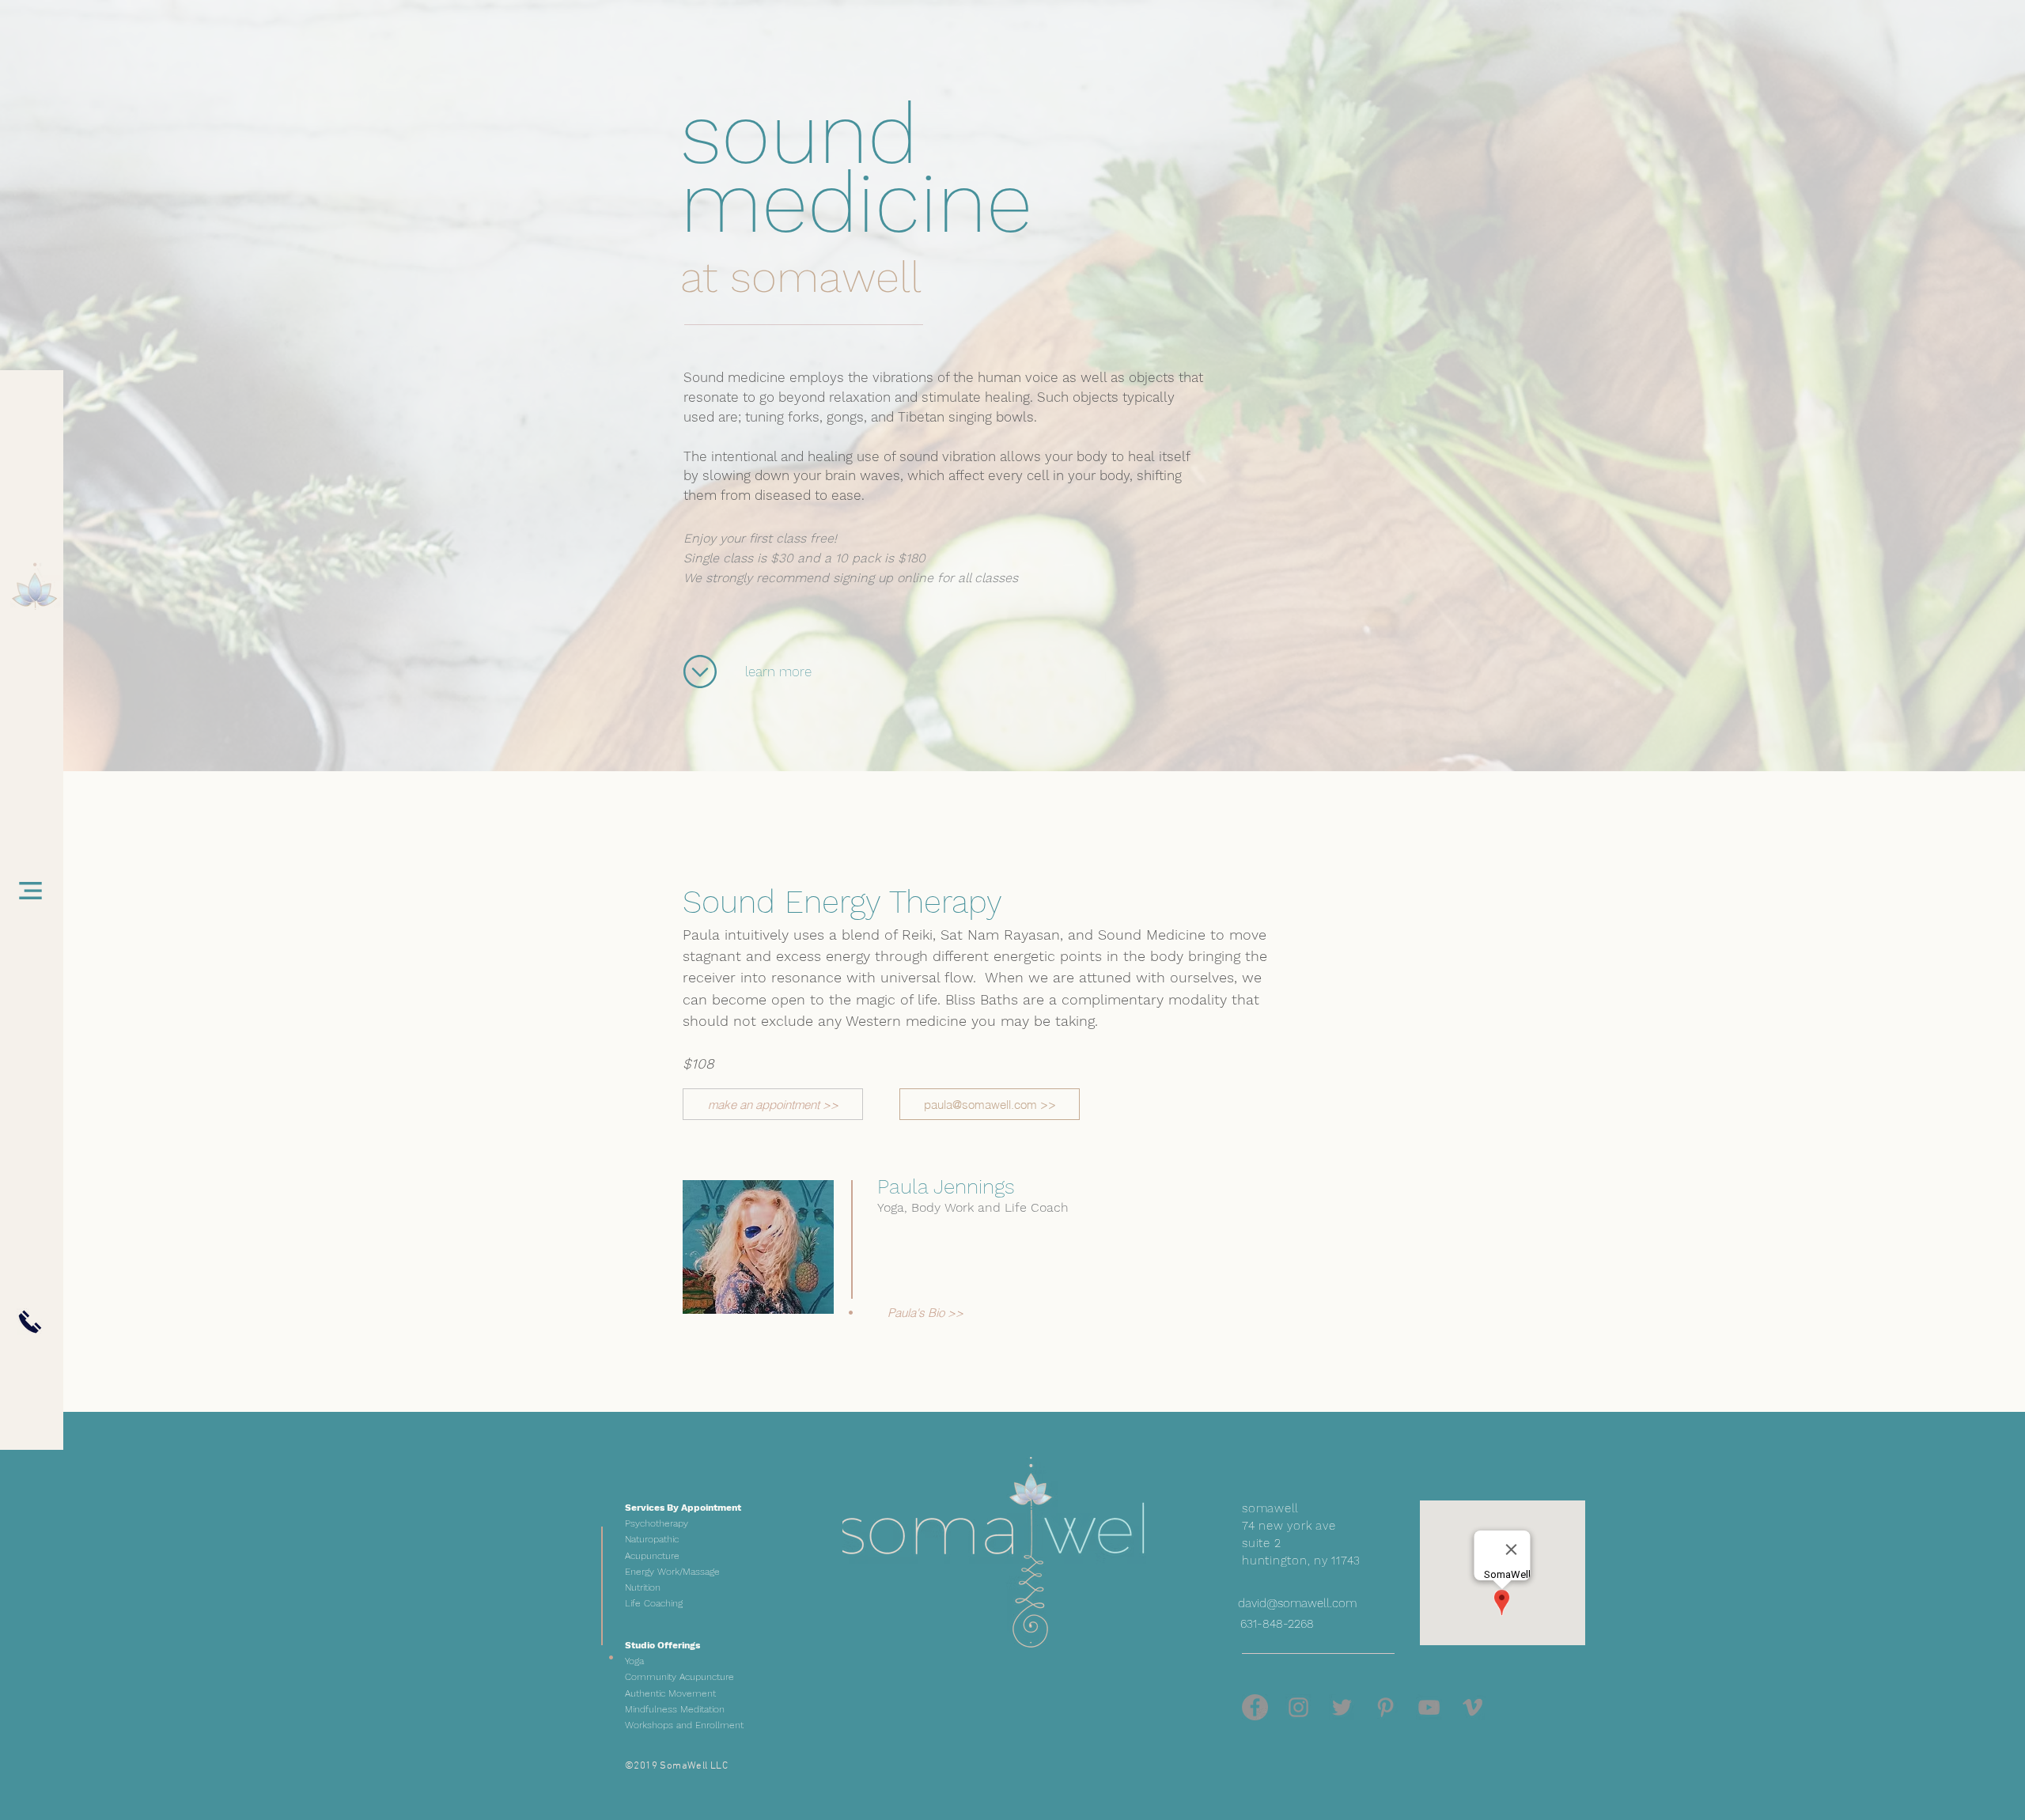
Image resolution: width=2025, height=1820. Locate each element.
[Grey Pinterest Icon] (1385, 1707)
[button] (30, 891)
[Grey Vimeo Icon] (1472, 1707)
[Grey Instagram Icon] (1298, 1707)
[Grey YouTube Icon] (1429, 1707)
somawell (826, 277)
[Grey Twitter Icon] (1342, 1707)
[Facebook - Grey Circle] (1255, 1707)
